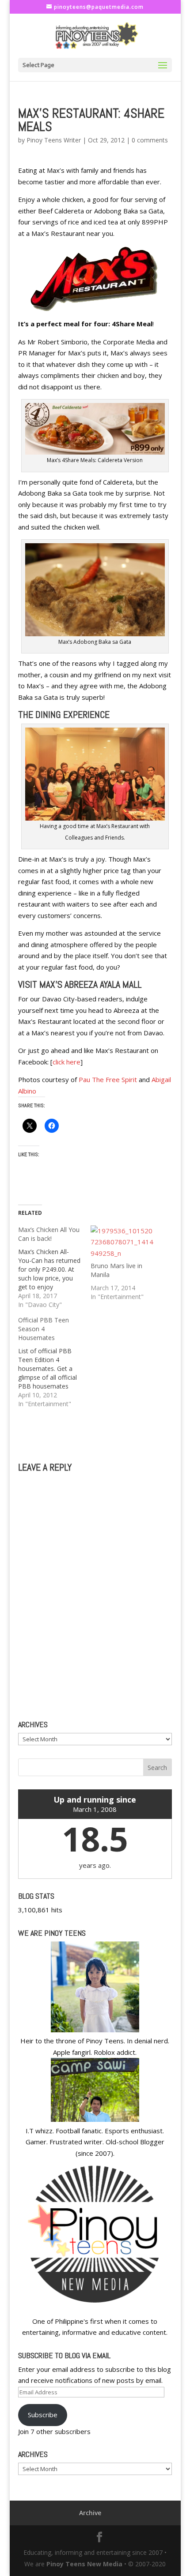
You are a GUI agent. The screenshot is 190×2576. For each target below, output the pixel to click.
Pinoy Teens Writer (54, 140)
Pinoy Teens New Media (84, 2564)
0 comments (150, 140)
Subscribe (43, 2415)
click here (66, 1062)
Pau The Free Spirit (108, 1079)
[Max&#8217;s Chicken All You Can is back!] (54, 1267)
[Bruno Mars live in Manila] (122, 1243)
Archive (90, 2513)
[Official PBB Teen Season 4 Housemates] (54, 1362)
